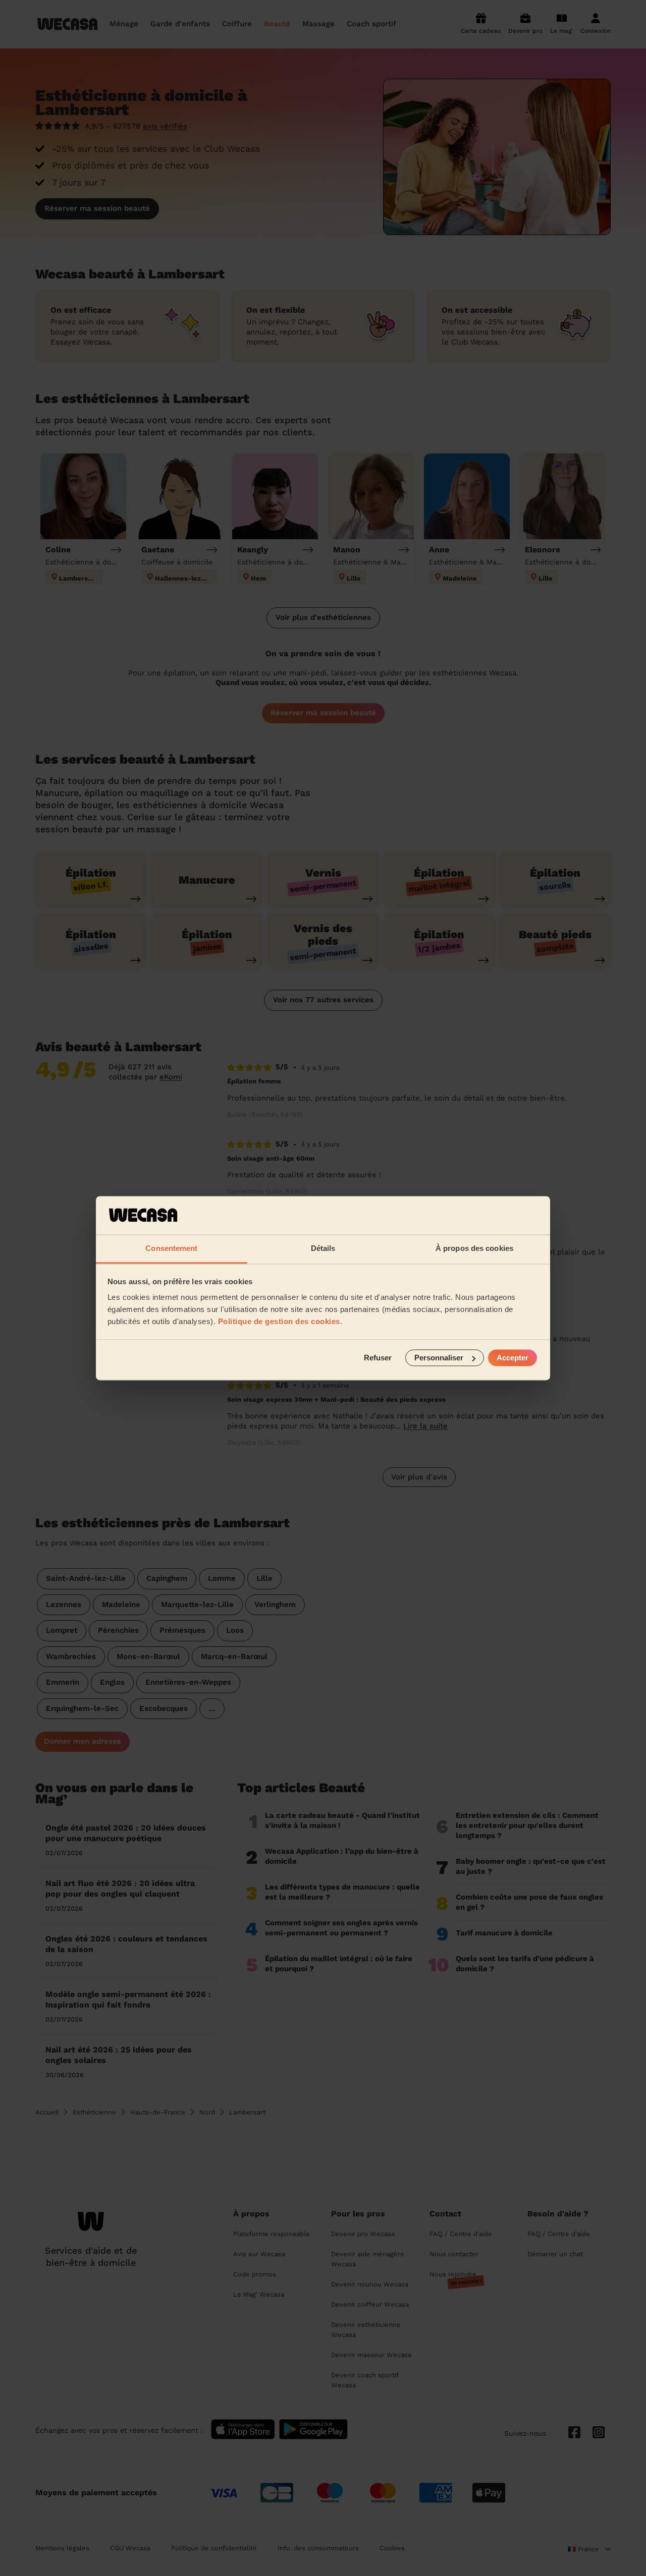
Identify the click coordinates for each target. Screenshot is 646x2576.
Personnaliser (439, 1358)
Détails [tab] (323, 1249)
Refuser (378, 1358)
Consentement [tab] (171, 1249)
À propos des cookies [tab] (474, 1249)
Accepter (513, 1358)
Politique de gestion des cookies (279, 1322)
